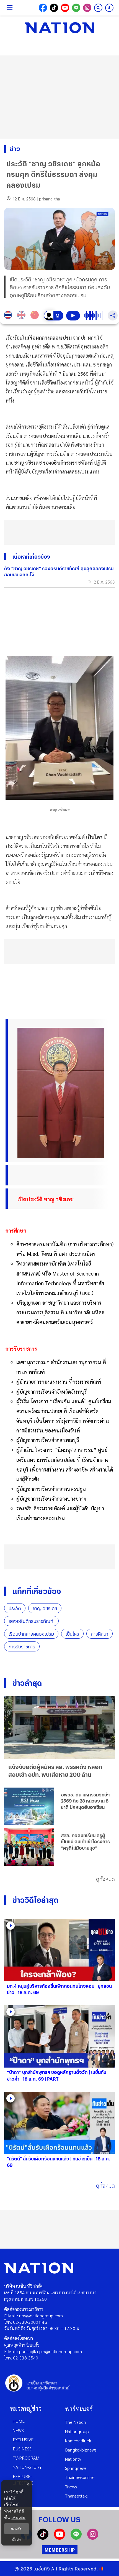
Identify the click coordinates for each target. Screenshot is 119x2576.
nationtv (73, 2459)
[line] (76, 2538)
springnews (76, 2468)
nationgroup (77, 2431)
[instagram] (93, 2538)
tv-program (26, 2458)
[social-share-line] (76, 8)
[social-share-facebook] (43, 8)
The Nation (76, 2422)
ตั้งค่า (17, 2540)
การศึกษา (99, 1634)
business (22, 2449)
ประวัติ (15, 1608)
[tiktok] (43, 2538)
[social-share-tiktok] (54, 8)
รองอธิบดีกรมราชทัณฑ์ (31, 1621)
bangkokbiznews (81, 2450)
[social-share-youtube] (65, 8)
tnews (71, 2487)
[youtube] (59, 2538)
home (19, 2421)
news (18, 2430)
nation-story (27, 2467)
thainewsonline (80, 2477)
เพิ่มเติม (18, 2517)
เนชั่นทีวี (42, 2569)
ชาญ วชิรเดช (45, 1608)
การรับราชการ (22, 1647)
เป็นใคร (72, 1634)
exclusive (23, 2439)
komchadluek (78, 2441)
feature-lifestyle (23, 2480)
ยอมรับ (17, 2529)
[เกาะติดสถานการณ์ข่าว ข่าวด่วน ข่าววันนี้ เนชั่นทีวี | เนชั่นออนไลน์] (59, 28)
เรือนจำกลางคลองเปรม (31, 1634)
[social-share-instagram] (87, 8)
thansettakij (77, 2496)
